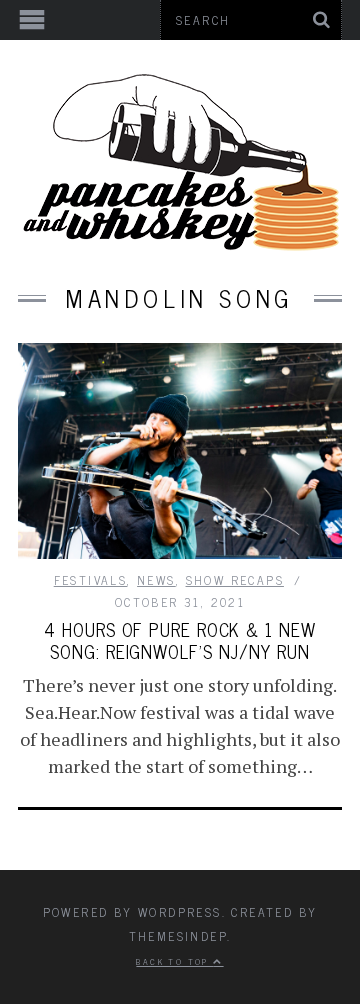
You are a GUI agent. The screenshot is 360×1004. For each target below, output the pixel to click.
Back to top (174, 961)
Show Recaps (235, 580)
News (156, 580)
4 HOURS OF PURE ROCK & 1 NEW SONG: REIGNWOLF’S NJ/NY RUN (179, 640)
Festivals (91, 580)
